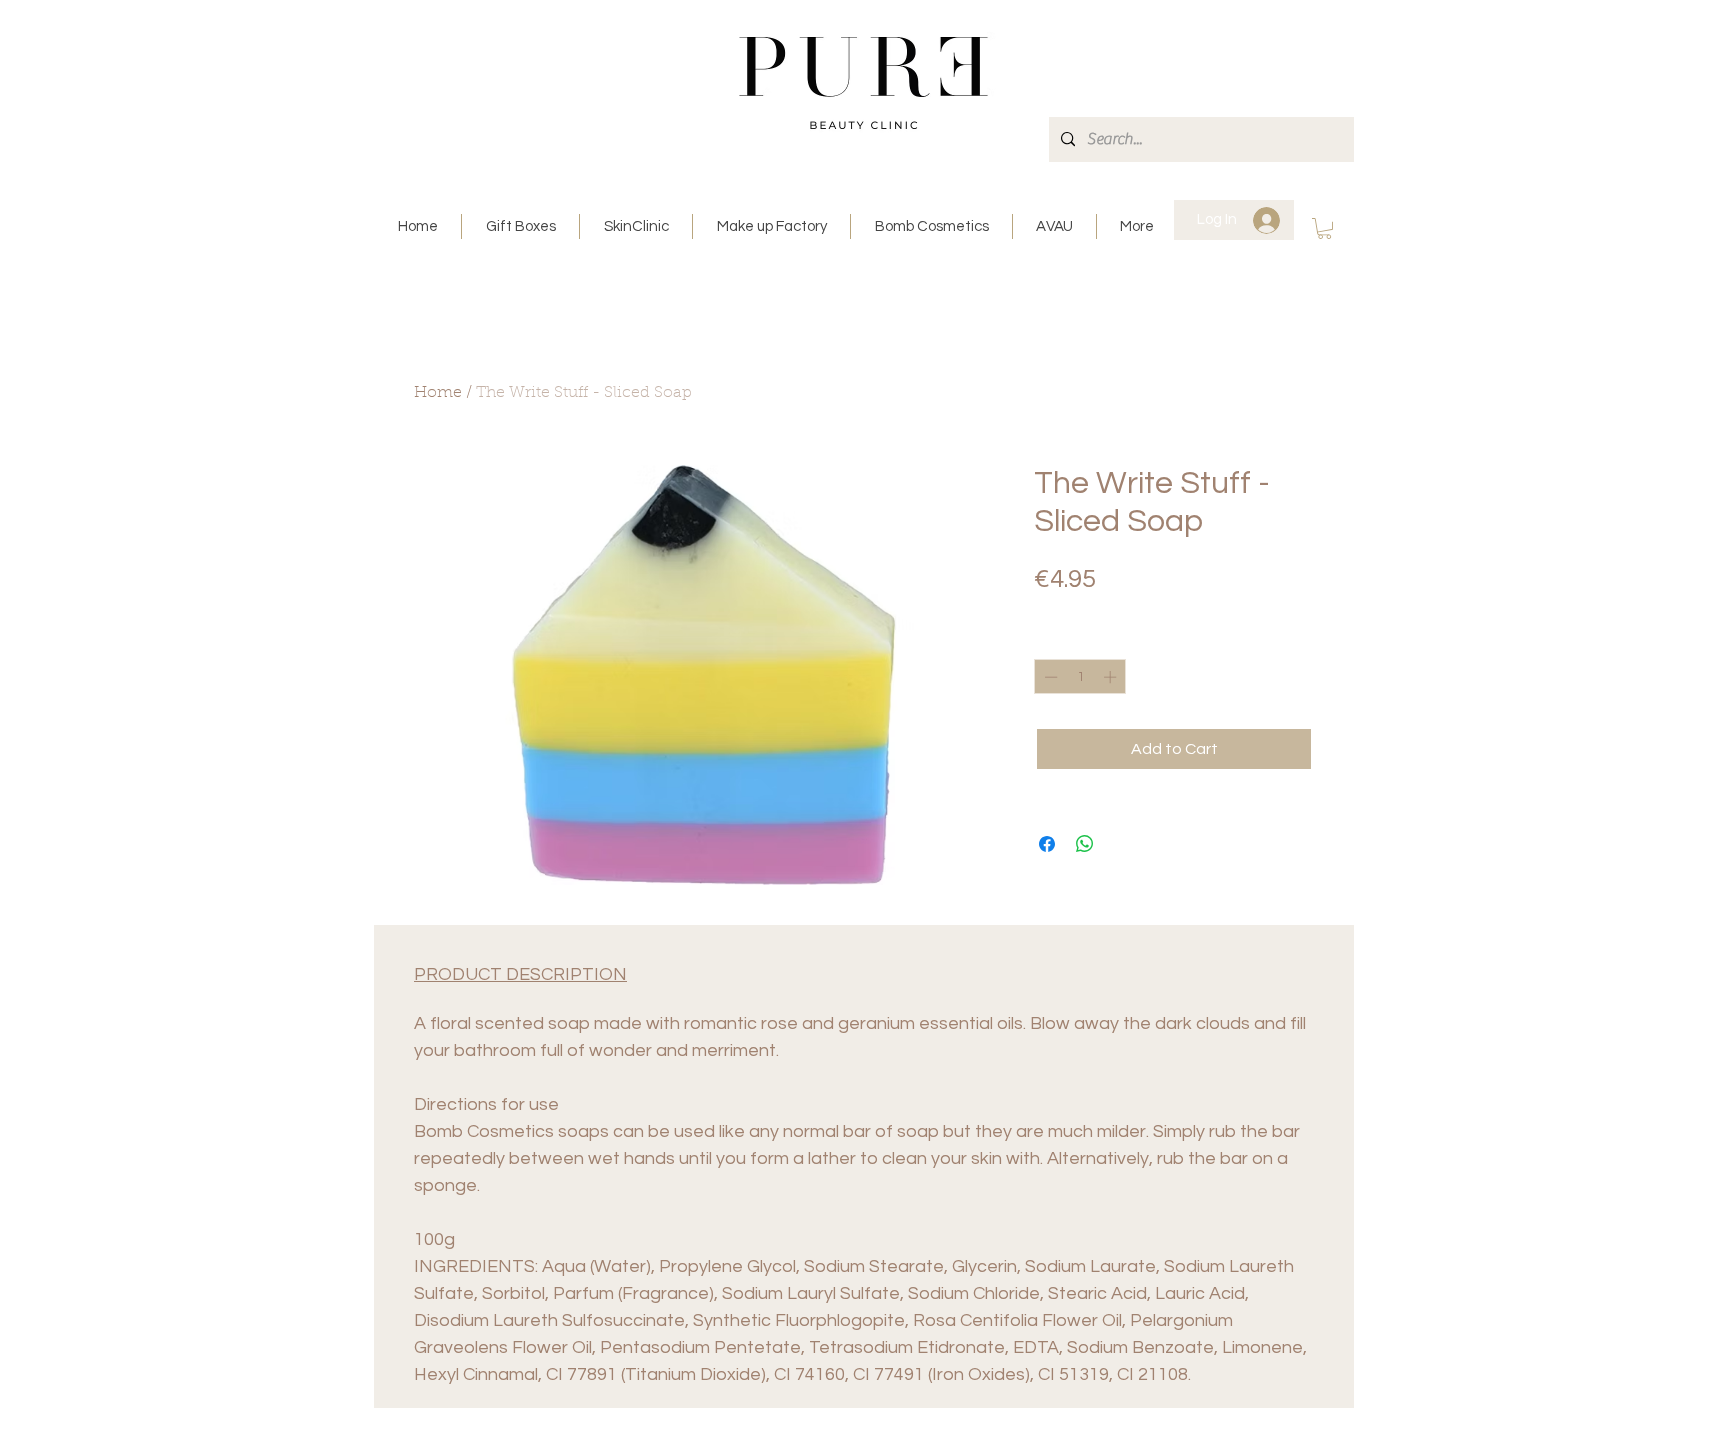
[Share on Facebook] (1047, 844)
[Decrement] (1049, 677)
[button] (1324, 228)
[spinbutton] (1080, 677)
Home (438, 393)
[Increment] (1112, 677)
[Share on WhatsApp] (1085, 844)
